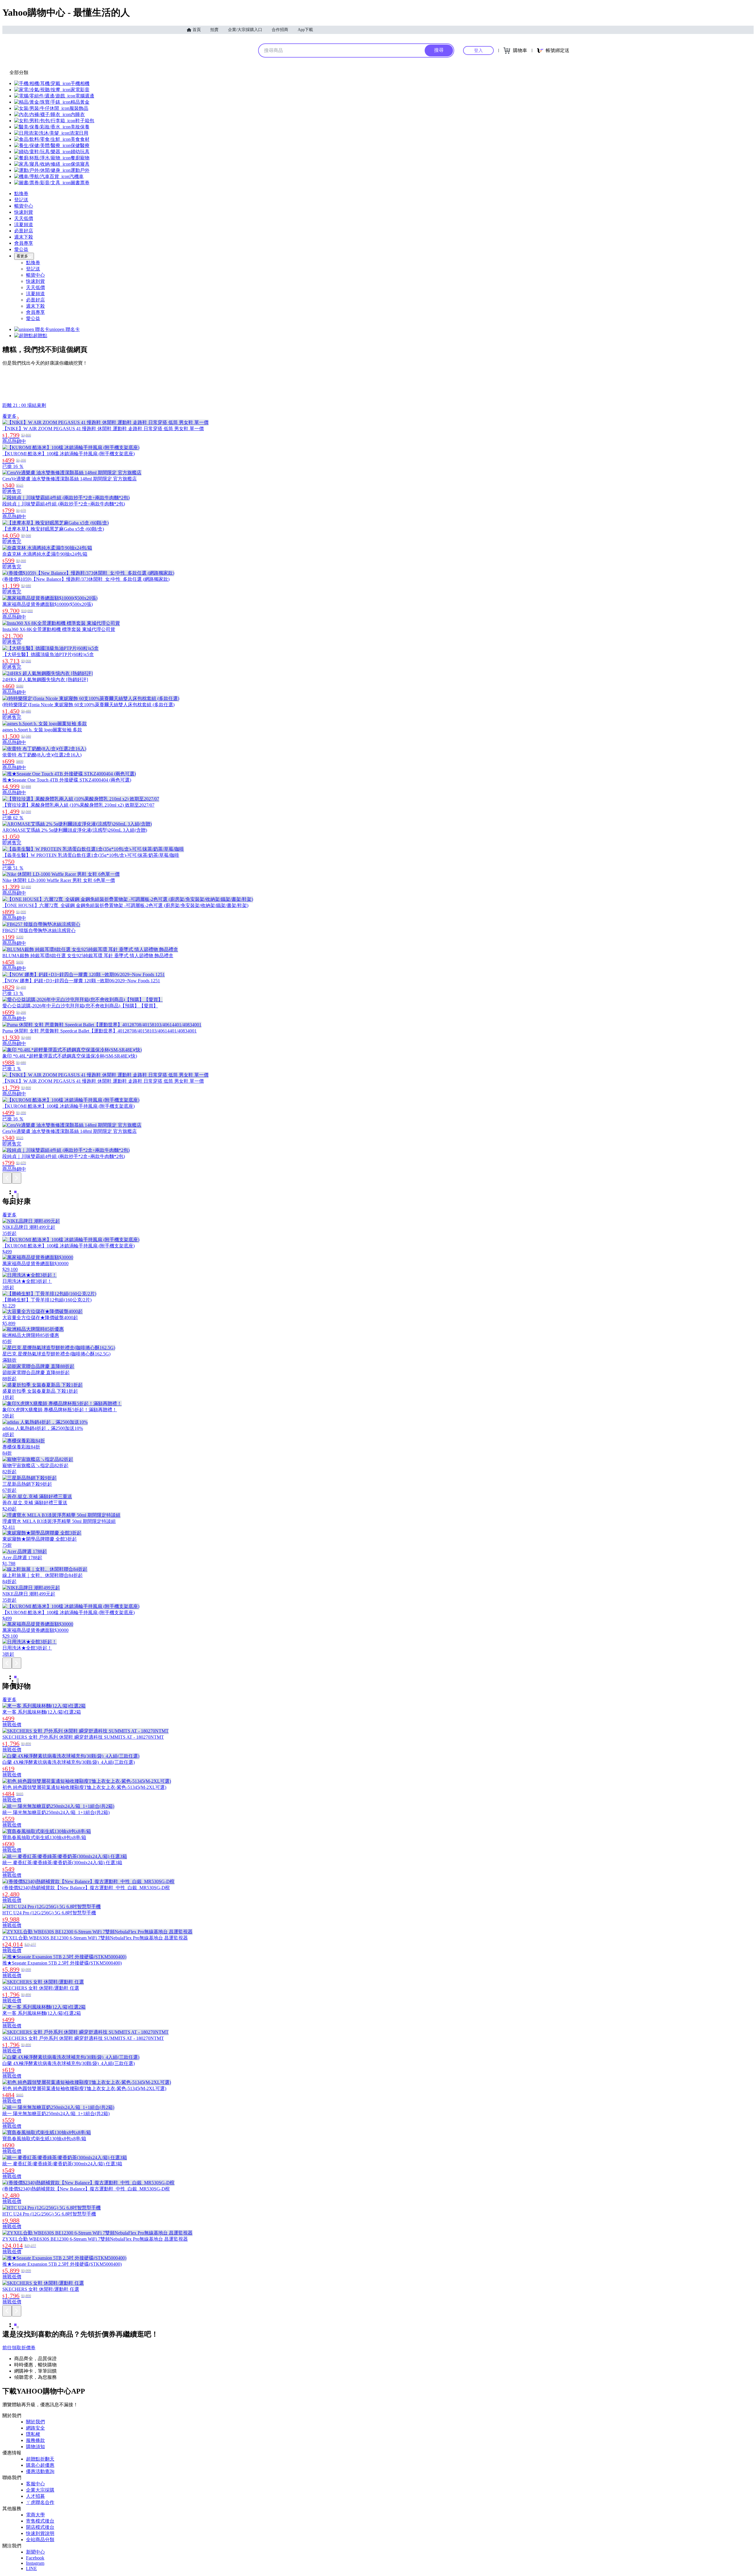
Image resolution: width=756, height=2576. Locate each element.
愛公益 (21, 249)
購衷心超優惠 (40, 2465)
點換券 (21, 194)
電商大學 (35, 2515)
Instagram (35, 2563)
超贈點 (40, 336)
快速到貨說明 (40, 2533)
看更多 (22, 256)
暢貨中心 (24, 206)
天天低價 (24, 218)
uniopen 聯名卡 (65, 329)
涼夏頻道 (24, 225)
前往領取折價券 (19, 2348)
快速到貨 (24, 212)
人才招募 (35, 2496)
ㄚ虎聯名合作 (40, 2502)
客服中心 (35, 2484)
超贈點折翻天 (40, 2459)
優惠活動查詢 (40, 2471)
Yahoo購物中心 (219, 50)
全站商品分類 (40, 2540)
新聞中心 (35, 2552)
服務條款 (35, 2440)
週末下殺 (24, 237)
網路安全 (35, 2428)
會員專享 (24, 243)
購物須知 (35, 2447)
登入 (478, 50)
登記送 (21, 200)
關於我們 (35, 2422)
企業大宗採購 (40, 2490)
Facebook (35, 2558)
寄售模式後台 (40, 2521)
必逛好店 (24, 231)
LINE (31, 2568)
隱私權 (33, 2434)
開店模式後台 (40, 2527)
